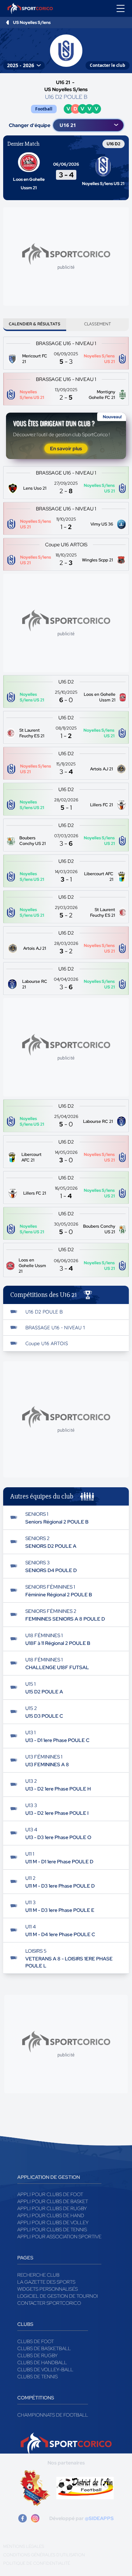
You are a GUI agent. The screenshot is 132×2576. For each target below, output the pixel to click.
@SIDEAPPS (99, 2518)
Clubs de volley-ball (45, 2370)
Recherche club (38, 2275)
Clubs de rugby (37, 2355)
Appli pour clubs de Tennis (52, 2230)
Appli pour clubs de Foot (50, 2194)
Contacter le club (108, 65)
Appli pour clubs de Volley (53, 2222)
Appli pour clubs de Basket (53, 2201)
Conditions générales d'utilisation (44, 2555)
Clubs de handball (42, 2362)
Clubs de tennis (37, 2377)
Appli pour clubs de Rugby (52, 2208)
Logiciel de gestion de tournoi (58, 2296)
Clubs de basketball (44, 2348)
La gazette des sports (46, 2282)
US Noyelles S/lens (32, 23)
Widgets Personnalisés (48, 2289)
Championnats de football (53, 2415)
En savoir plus (66, 449)
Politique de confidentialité (37, 2563)
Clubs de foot (36, 2341)
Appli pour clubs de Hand (51, 2215)
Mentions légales (24, 2546)
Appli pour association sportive (59, 2237)
